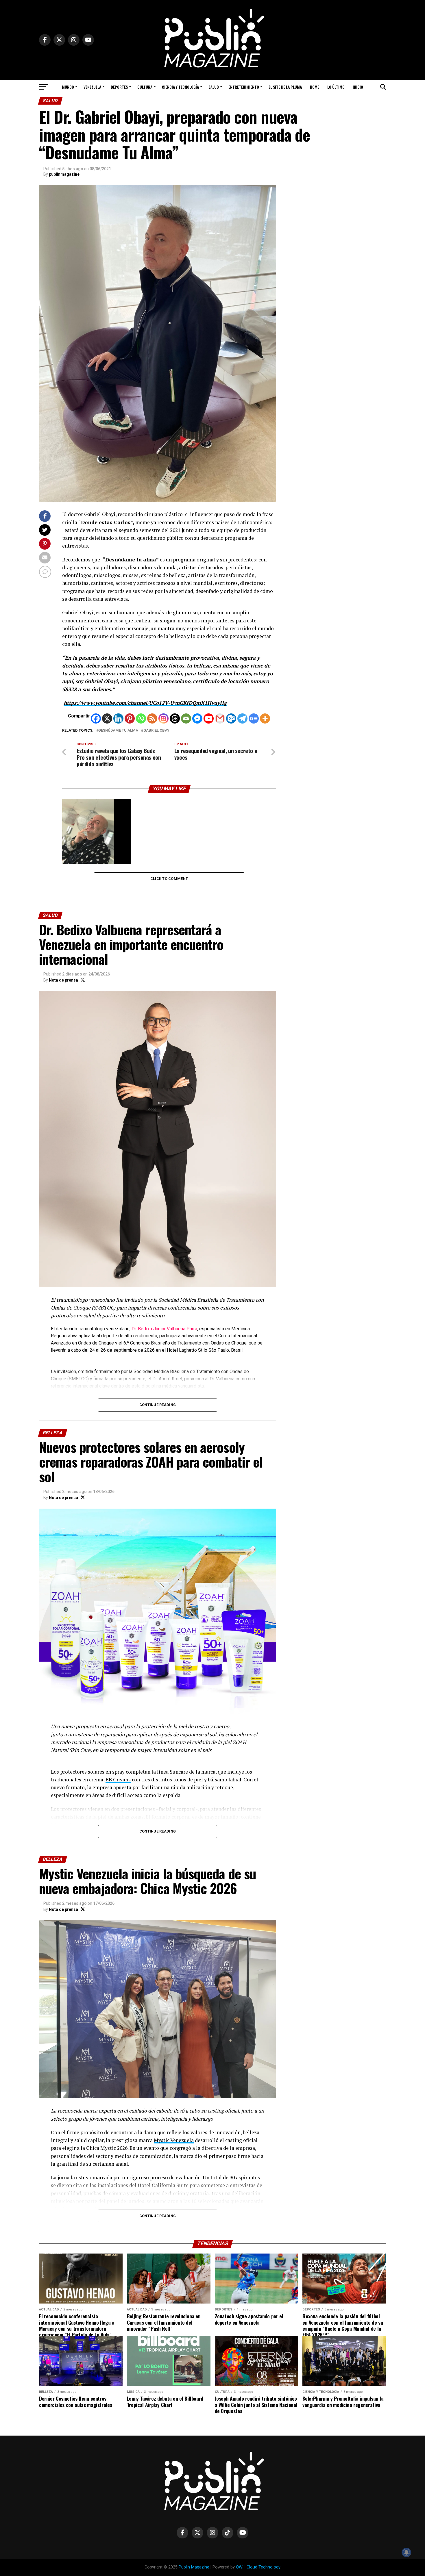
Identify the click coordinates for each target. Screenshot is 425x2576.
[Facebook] (96, 718)
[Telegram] (242, 718)
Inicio (358, 87)
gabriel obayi (157, 731)
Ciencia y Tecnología (180, 87)
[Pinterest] (130, 718)
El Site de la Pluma (285, 87)
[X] (107, 718)
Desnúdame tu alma (118, 731)
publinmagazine (64, 174)
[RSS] (152, 718)
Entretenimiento (244, 87)
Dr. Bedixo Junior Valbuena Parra (164, 1329)
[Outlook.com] (231, 718)
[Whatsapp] (141, 718)
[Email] (186, 718)
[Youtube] (209, 718)
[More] (265, 718)
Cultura (145, 87)
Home (315, 87)
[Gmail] (220, 718)
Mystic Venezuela (174, 2140)
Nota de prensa (63, 980)
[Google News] (254, 718)
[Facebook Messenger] (197, 718)
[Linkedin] (118, 718)
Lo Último (336, 87)
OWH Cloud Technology (258, 2567)
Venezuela (92, 87)
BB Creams (118, 1780)
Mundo (68, 87)
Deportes (119, 87)
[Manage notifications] (406, 2552)
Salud (214, 87)
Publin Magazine (194, 2567)
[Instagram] (163, 718)
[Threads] (175, 718)
